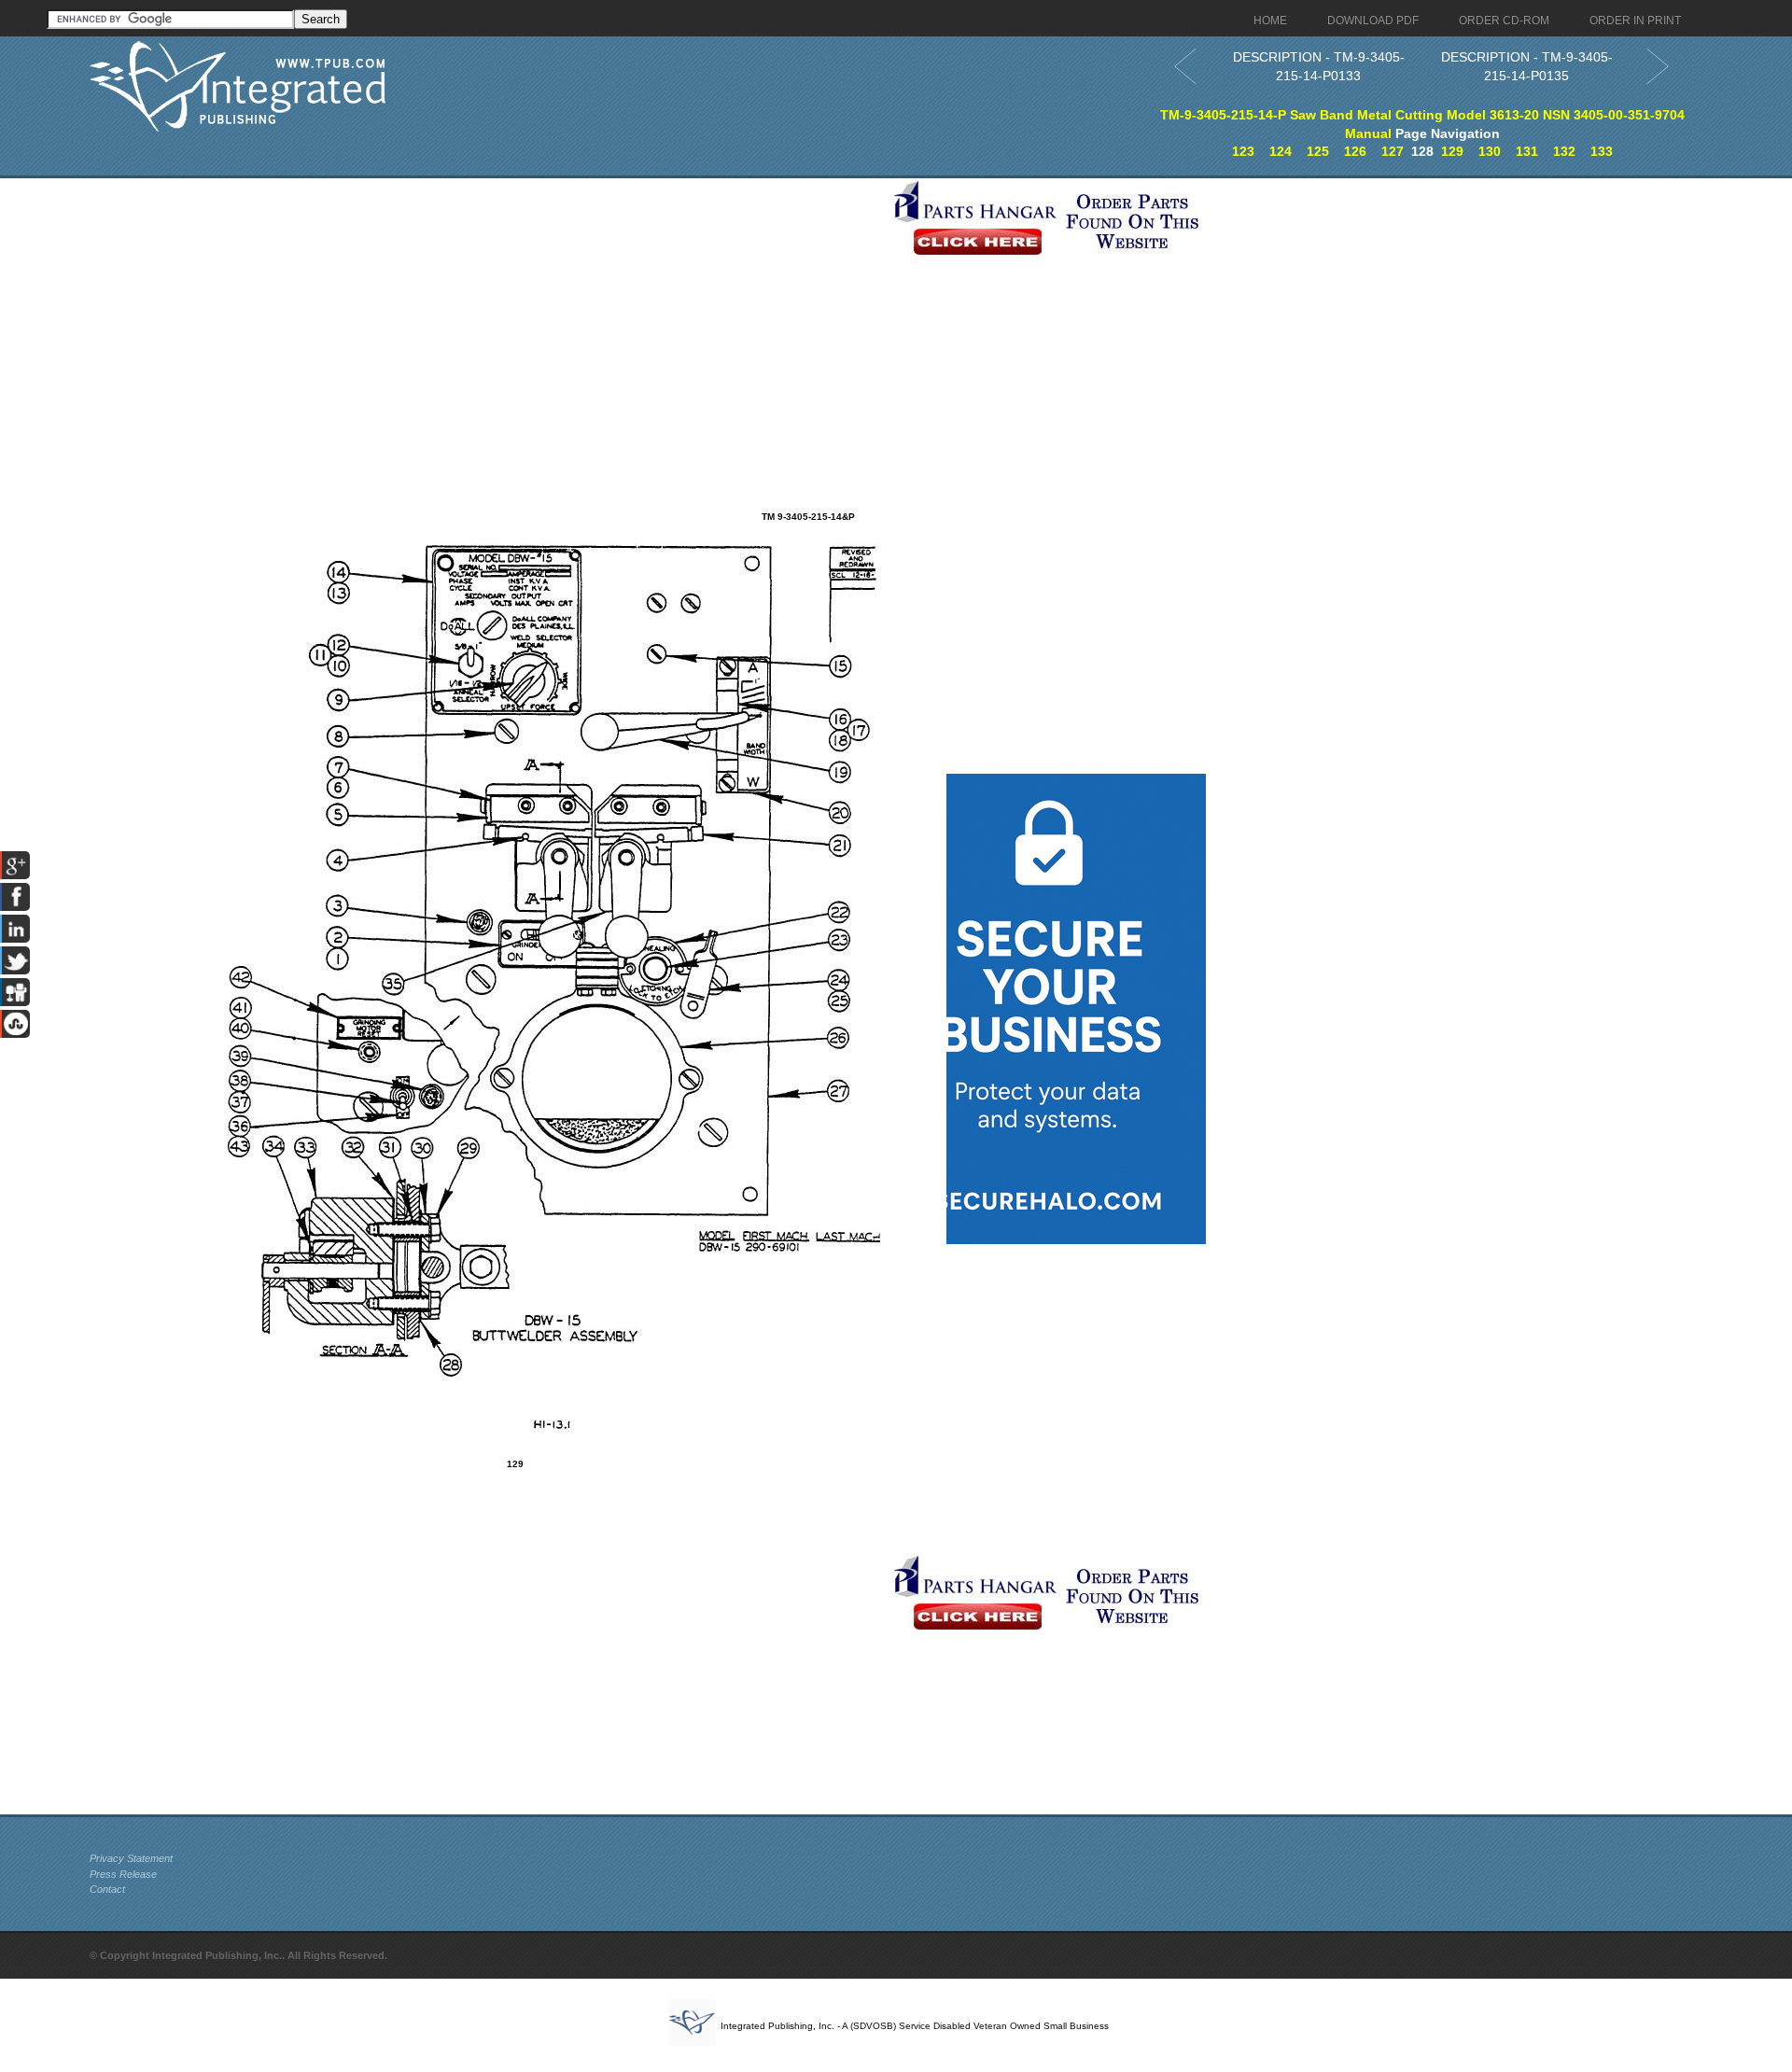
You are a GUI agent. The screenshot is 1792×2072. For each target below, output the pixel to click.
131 (1527, 151)
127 (1393, 151)
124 (1281, 151)
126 (1355, 151)
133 (1602, 151)
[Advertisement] (486, 309)
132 (1564, 151)
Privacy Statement (131, 1858)
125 (1318, 151)
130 (1490, 151)
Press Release (123, 1874)
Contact (107, 1889)
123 (1243, 151)
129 (1452, 151)
